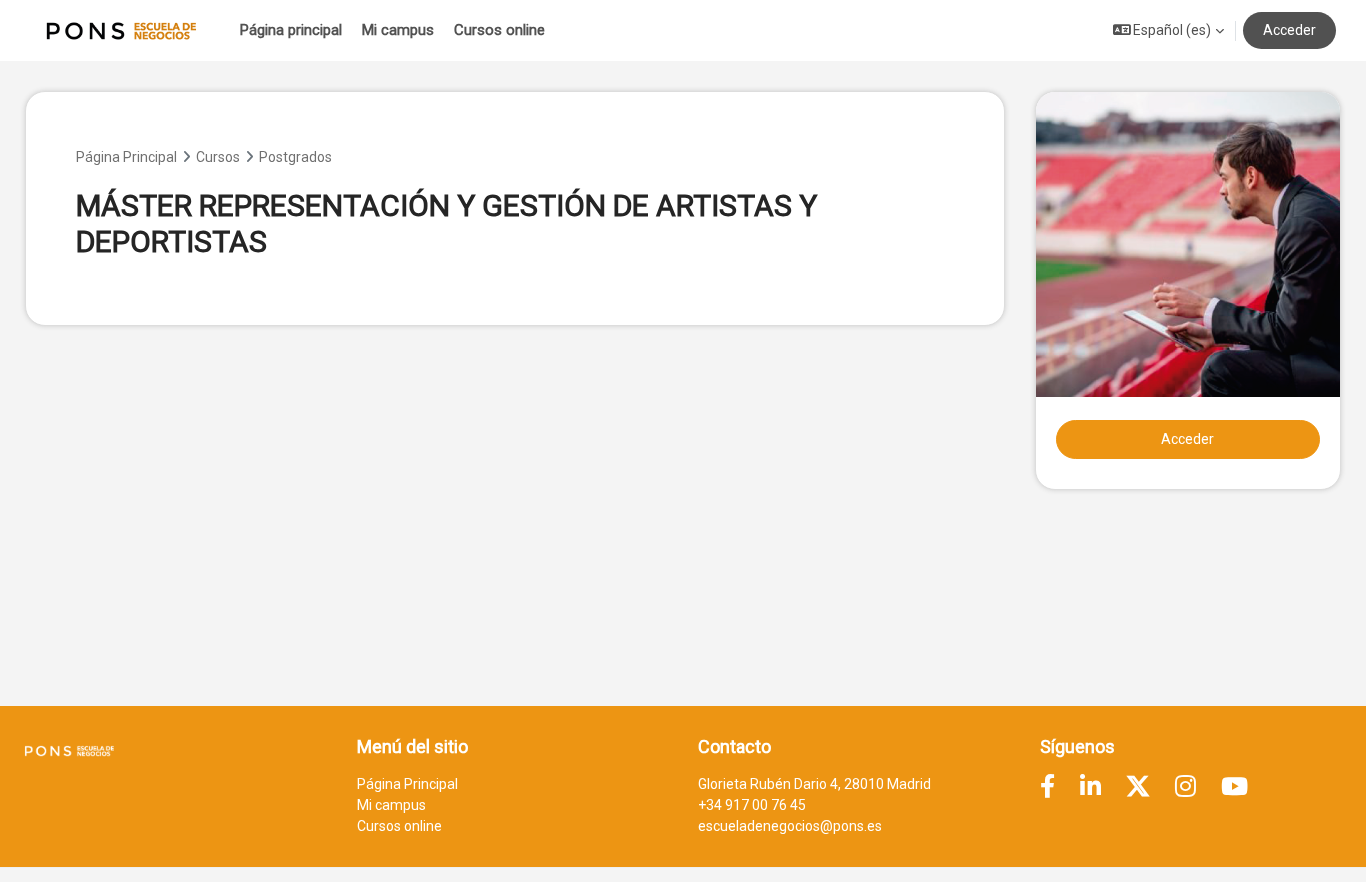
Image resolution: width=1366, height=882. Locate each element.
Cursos (218, 157)
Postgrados (295, 157)
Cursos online (399, 826)
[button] (1168, 30)
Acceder (1289, 30)
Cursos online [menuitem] (499, 30)
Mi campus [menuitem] (398, 30)
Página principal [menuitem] (291, 30)
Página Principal (126, 157)
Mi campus (391, 805)
